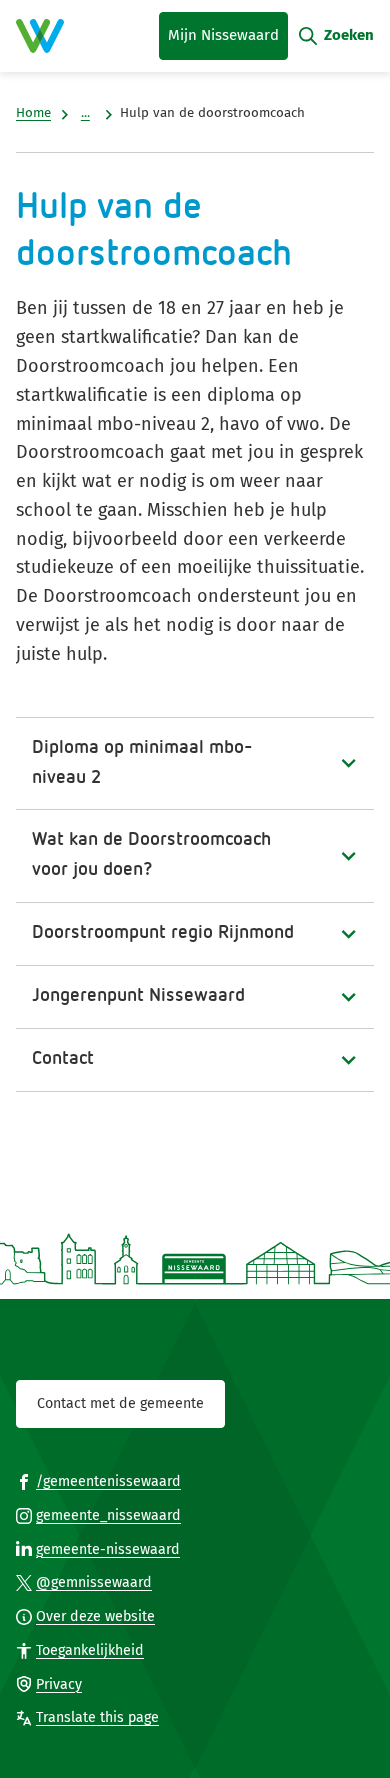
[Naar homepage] (40, 36)
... (85, 113)
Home (33, 113)
